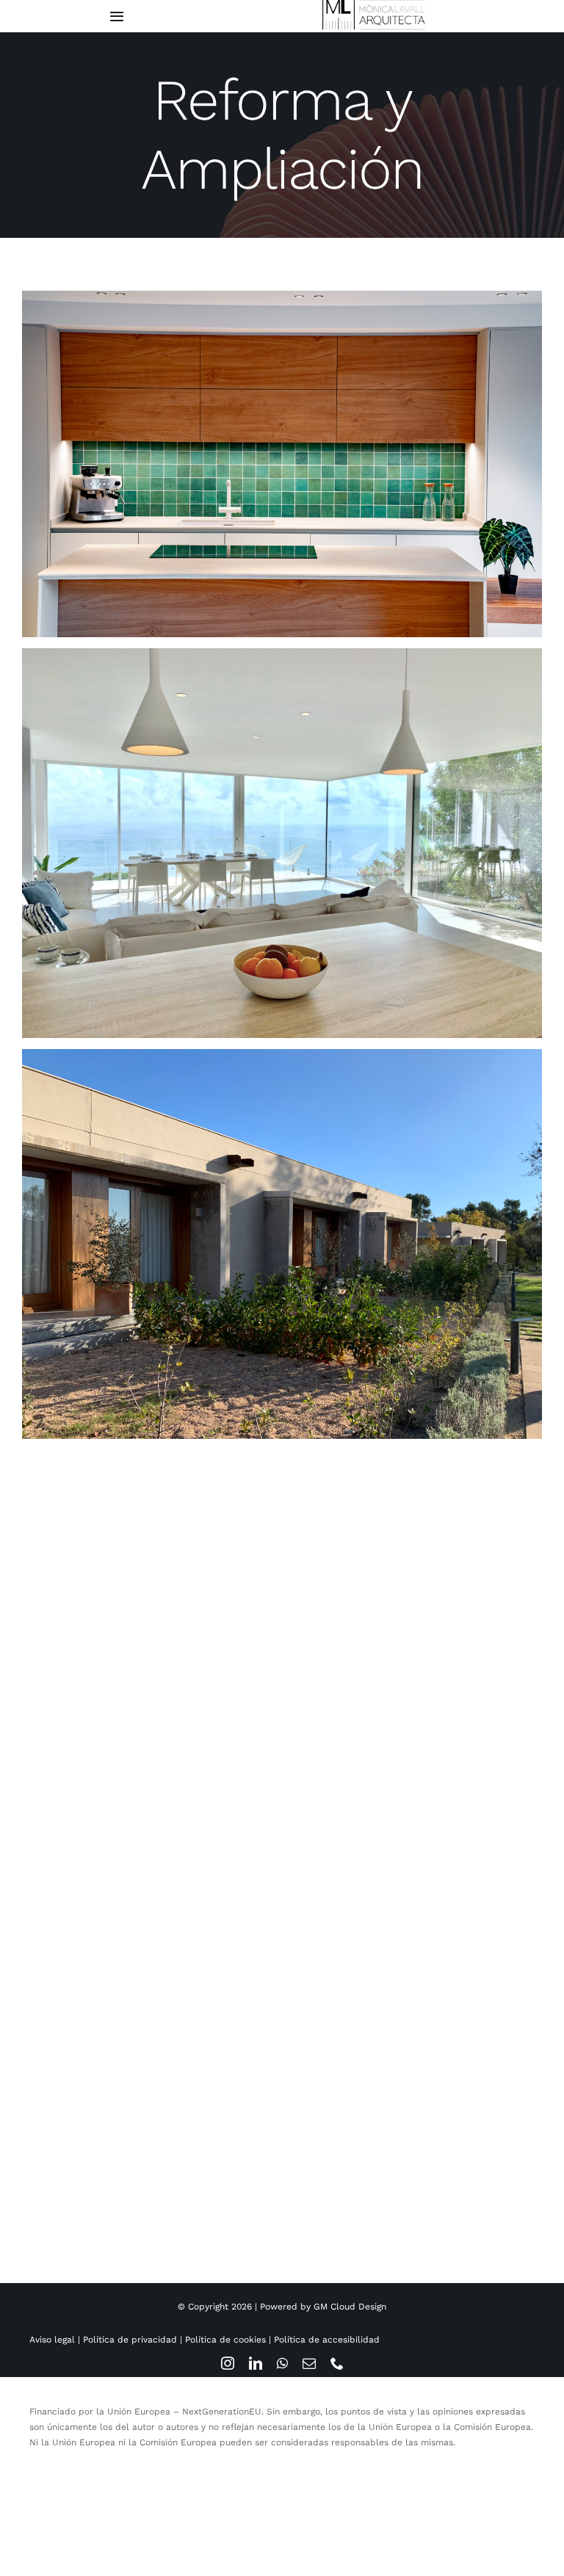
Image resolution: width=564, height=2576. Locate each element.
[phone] (337, 2363)
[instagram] (228, 2363)
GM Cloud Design (350, 2307)
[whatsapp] (282, 2363)
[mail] (309, 2363)
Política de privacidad (130, 2340)
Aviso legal (52, 2340)
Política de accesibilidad (327, 2340)
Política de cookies (225, 2340)
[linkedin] (256, 2363)
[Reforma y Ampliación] (282, 464)
